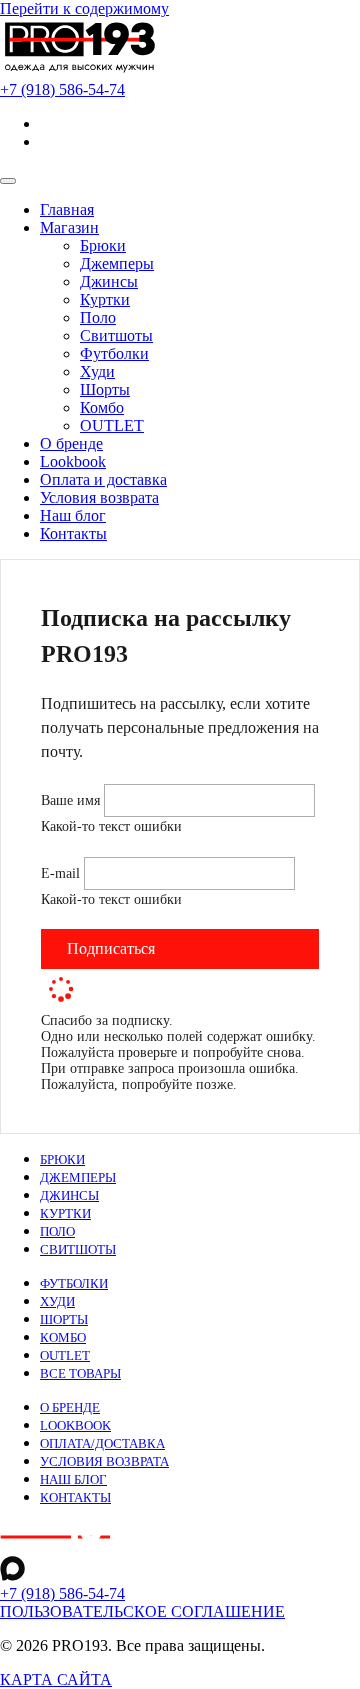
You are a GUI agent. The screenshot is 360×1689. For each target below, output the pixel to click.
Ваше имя (72, 800)
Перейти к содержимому (84, 8)
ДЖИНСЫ (69, 1196)
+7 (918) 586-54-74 (62, 1593)
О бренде (71, 443)
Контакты (73, 533)
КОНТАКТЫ (75, 1498)
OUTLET (112, 425)
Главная (67, 209)
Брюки (103, 245)
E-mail (62, 873)
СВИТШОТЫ (78, 1250)
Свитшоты (116, 335)
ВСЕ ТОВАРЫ (80, 1374)
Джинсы (109, 281)
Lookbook (73, 461)
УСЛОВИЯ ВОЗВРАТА (104, 1462)
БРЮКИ (62, 1160)
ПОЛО (57, 1232)
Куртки (105, 299)
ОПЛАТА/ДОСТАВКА (102, 1444)
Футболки (114, 353)
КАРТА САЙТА (56, 1679)
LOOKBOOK (75, 1426)
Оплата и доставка (103, 479)
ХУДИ (57, 1302)
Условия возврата (99, 497)
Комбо (102, 407)
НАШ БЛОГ (73, 1480)
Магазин (69, 227)
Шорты (105, 389)
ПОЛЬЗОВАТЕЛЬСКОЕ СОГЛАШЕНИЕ (142, 1611)
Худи (97, 371)
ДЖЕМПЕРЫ (78, 1178)
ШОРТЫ (64, 1320)
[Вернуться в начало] (80, 71)
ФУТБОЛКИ (74, 1284)
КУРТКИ (65, 1214)
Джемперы (117, 263)
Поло (98, 317)
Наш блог (73, 515)
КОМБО (63, 1338)
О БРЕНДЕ (70, 1408)
